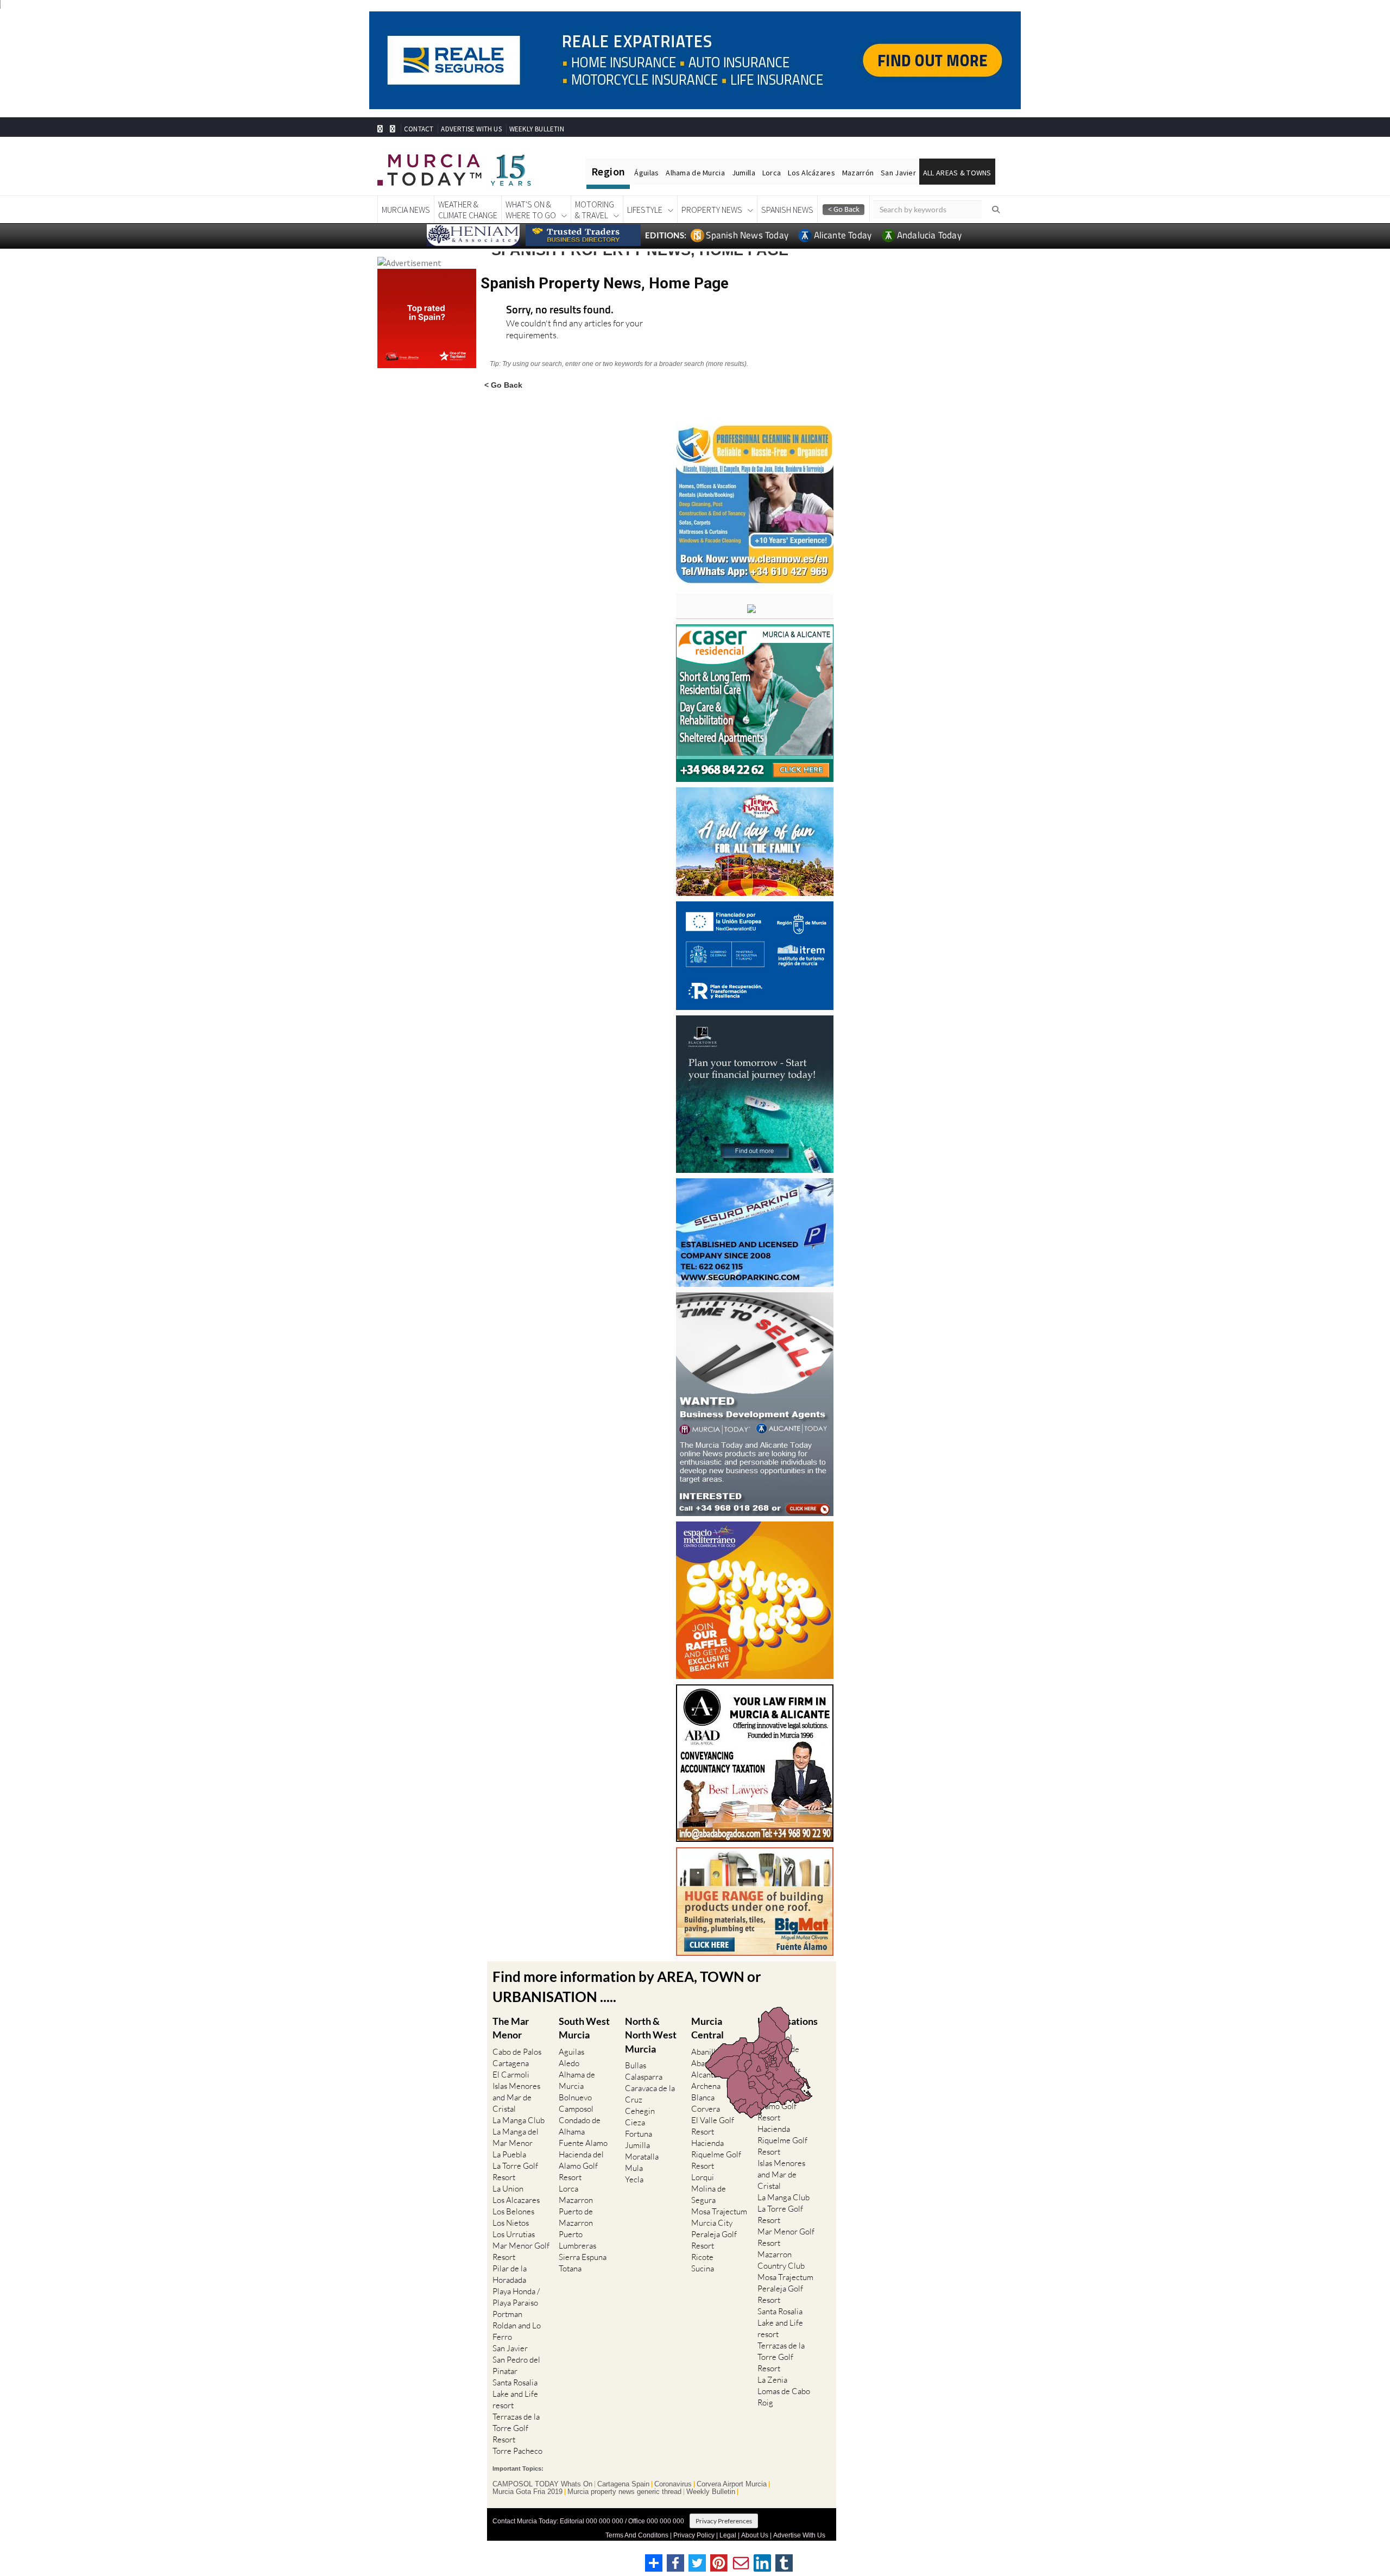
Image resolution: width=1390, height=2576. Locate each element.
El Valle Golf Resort (713, 2126)
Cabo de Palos (517, 2052)
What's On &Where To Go (531, 210)
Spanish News (787, 210)
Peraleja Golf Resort (714, 2240)
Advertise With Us (799, 2535)
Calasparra (644, 2077)
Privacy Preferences (724, 2521)
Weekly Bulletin (711, 2492)
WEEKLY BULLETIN (537, 129)
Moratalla (642, 2157)
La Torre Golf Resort (515, 2171)
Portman (507, 2314)
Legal (728, 2535)
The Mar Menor (511, 2028)
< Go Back (503, 385)
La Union (508, 2189)
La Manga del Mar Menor (516, 2137)
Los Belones (513, 2211)
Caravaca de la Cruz (650, 2094)
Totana (570, 2268)
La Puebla (509, 2154)
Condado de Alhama (580, 2126)
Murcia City (712, 2223)
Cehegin (640, 2111)
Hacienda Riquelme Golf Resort (716, 2154)
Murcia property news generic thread (624, 2492)
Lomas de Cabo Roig (784, 2397)
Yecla (634, 2179)
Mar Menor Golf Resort (521, 2251)
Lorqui (703, 2177)
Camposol (576, 2109)
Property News (712, 210)
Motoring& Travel (595, 210)
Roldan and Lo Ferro (517, 2331)
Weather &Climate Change (468, 210)
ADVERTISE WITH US (471, 129)
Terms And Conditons (637, 2535)
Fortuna (639, 2134)
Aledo (569, 2063)
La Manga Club (519, 2120)
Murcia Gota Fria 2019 (527, 2492)
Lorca (772, 173)
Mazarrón (858, 173)
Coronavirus (673, 2484)
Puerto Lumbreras (577, 2240)
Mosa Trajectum (719, 2211)
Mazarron (576, 2200)
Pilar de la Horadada (510, 2274)
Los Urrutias (514, 2234)
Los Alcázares (811, 173)
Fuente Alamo (583, 2143)
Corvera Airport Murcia (732, 2484)
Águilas (646, 173)
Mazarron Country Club (781, 2260)
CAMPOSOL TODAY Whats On (542, 2484)
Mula (634, 2168)
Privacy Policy (694, 2535)
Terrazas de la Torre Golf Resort (516, 2428)
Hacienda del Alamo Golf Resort (581, 2166)
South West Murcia (584, 2028)
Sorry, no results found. (560, 310)
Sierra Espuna (583, 2257)
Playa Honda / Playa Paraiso (516, 2297)
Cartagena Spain (623, 2484)
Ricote (702, 2257)
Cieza (635, 2122)
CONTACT (419, 129)
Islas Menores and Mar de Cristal (516, 2097)
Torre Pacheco (517, 2451)
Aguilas (571, 2052)
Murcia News (406, 210)
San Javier (898, 173)
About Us (755, 2535)
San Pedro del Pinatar (516, 2365)
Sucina (703, 2268)
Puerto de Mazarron (576, 2217)
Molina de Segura (709, 2194)
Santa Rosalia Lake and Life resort (515, 2394)
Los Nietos (511, 2223)
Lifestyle (645, 210)
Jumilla (744, 173)
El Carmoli (511, 2075)
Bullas (636, 2065)
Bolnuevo (575, 2097)
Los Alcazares (516, 2200)
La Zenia (772, 2380)
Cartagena (511, 2063)
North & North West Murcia (651, 2035)
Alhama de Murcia (695, 173)
